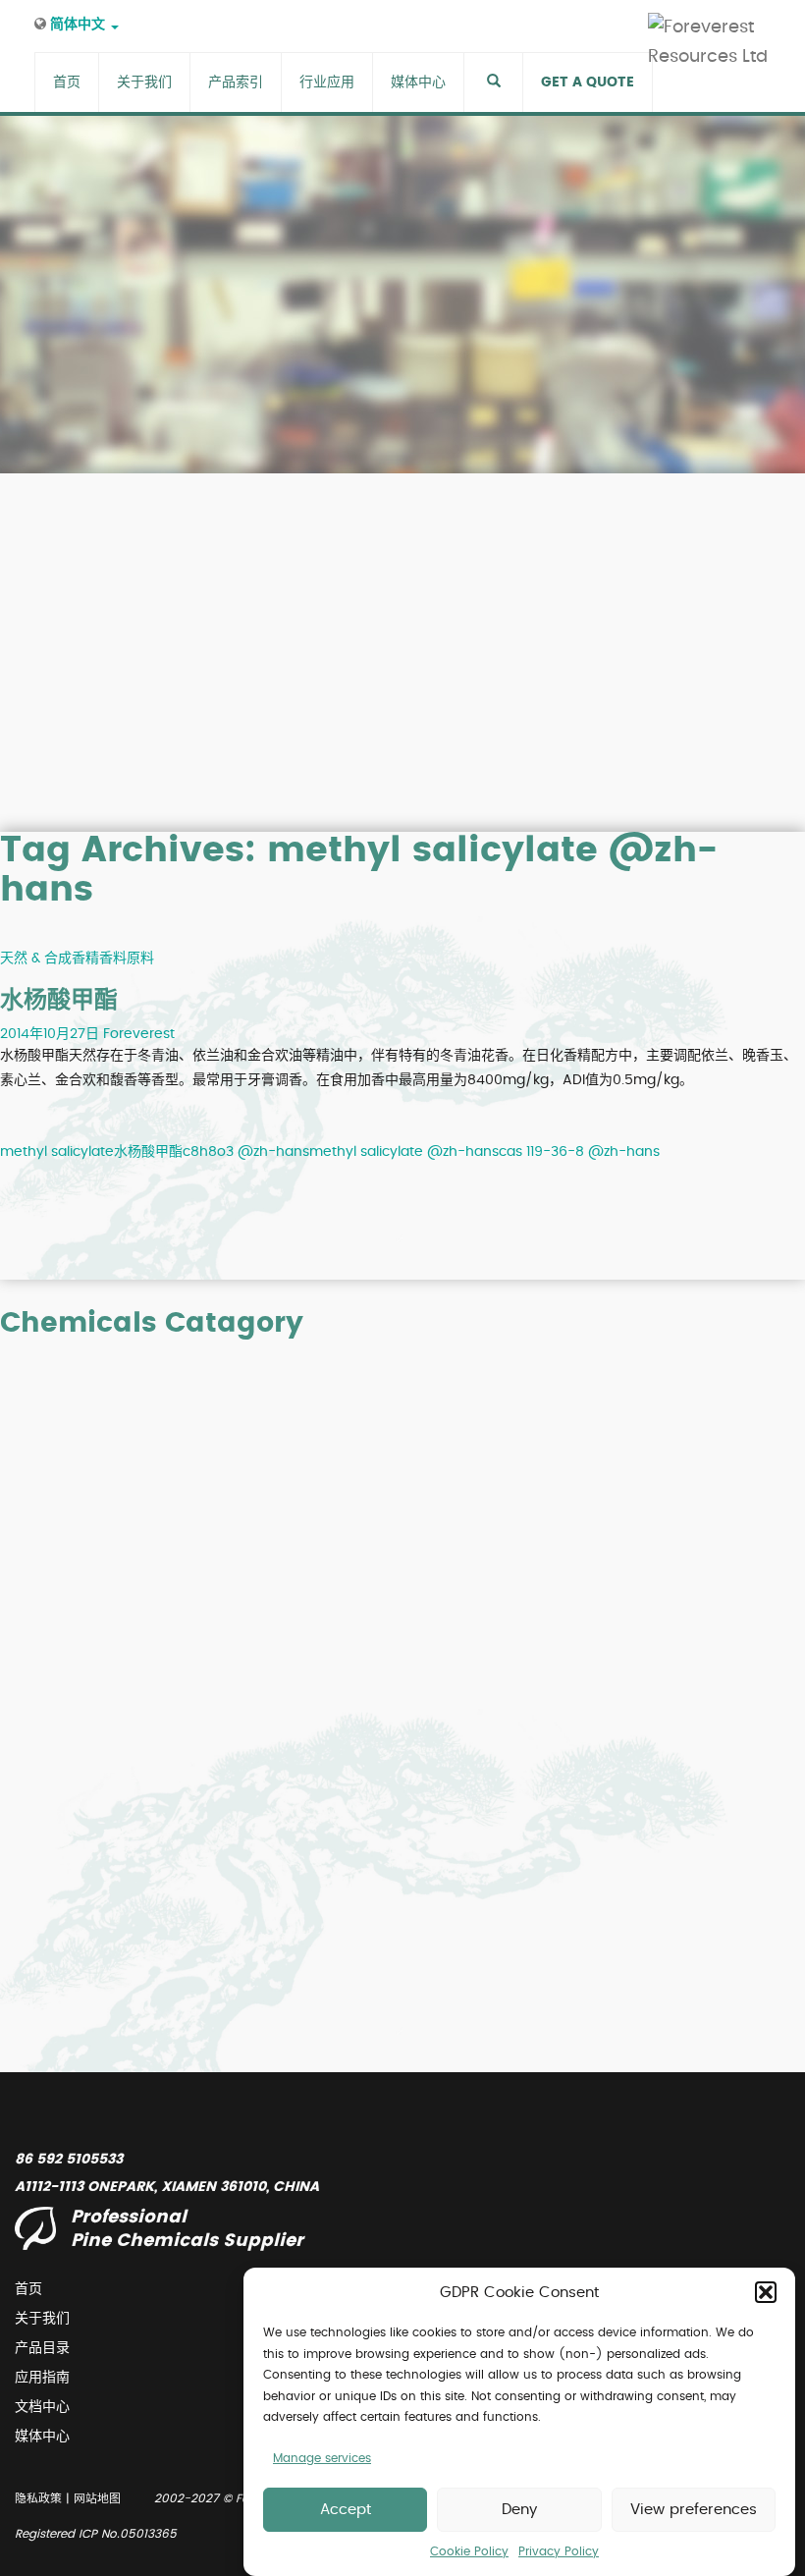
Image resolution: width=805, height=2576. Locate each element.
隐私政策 (38, 2498)
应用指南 (42, 2378)
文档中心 (42, 2407)
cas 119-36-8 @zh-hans (579, 1152)
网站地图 (97, 2498)
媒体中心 (42, 2437)
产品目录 (42, 2348)
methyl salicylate (57, 1152)
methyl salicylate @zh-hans (404, 1152)
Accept (346, 2510)
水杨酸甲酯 (59, 1001)
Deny (519, 2510)
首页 (28, 2289)
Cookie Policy (469, 2551)
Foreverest (139, 1034)
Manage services (322, 2458)
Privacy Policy (559, 2551)
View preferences (694, 2510)
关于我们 (42, 2319)
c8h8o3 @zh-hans (246, 1152)
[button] (766, 2292)
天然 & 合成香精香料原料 (77, 959)
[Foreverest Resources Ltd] (717, 27)
